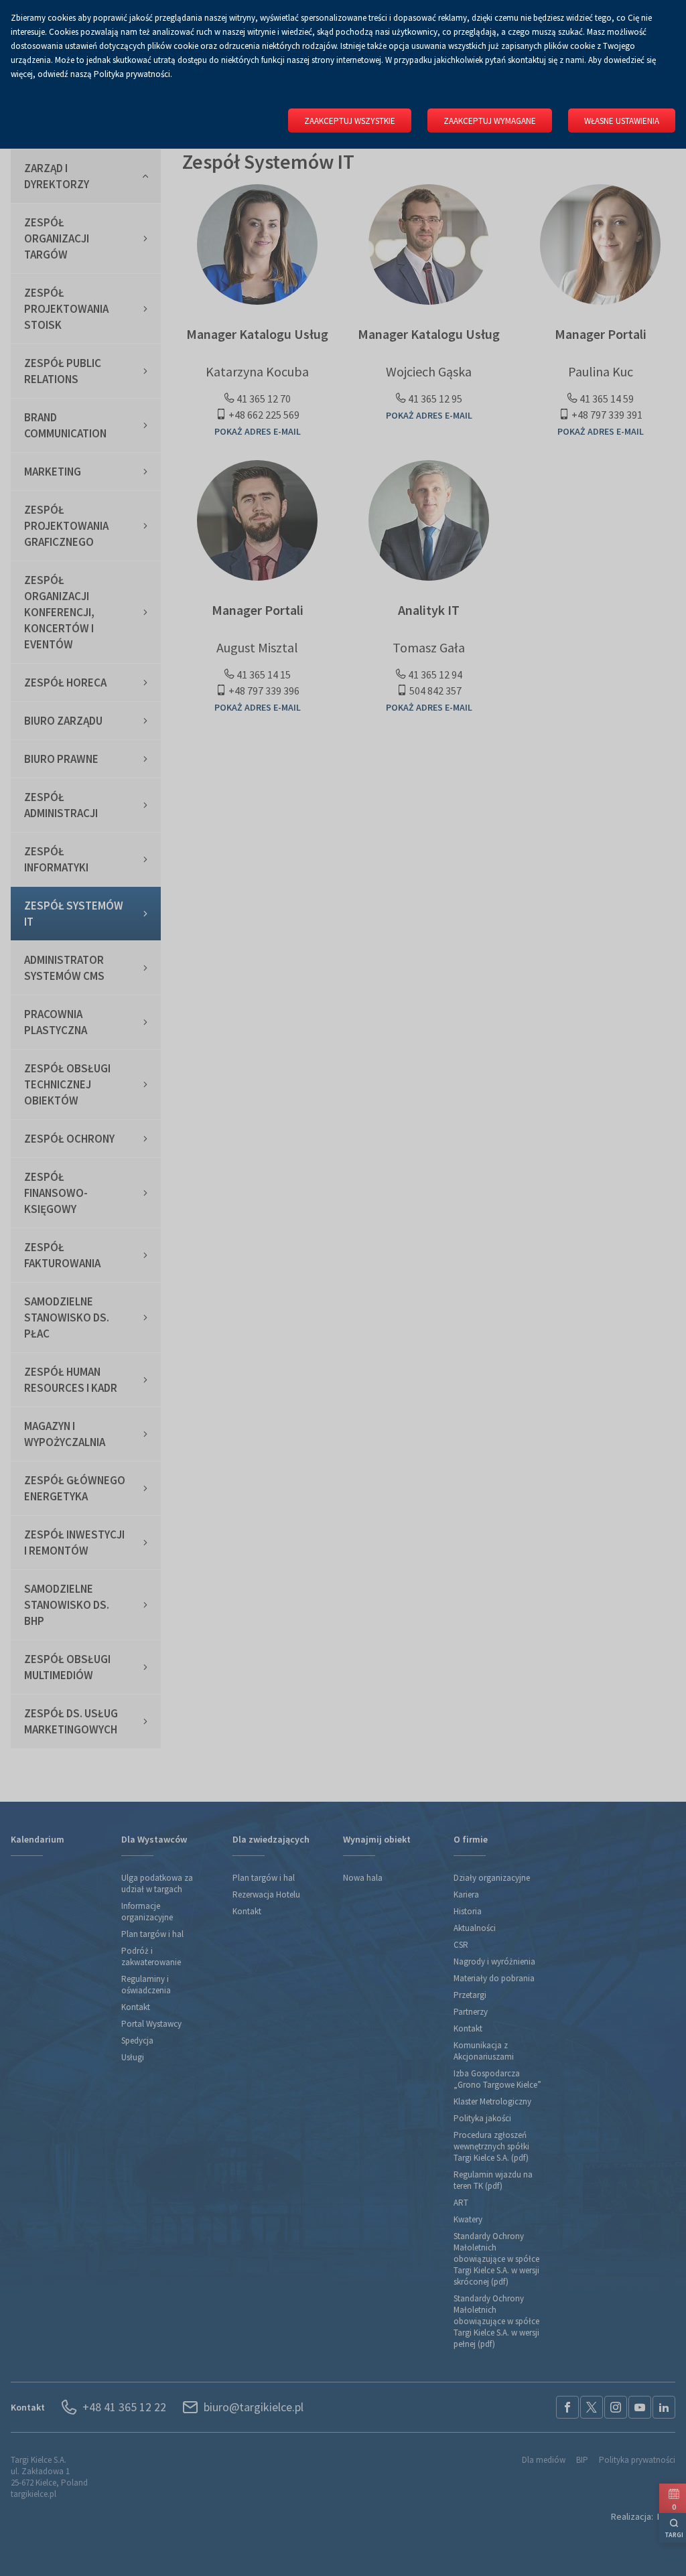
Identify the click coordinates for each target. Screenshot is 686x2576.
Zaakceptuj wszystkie (350, 121)
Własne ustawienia (622, 121)
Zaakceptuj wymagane (490, 121)
